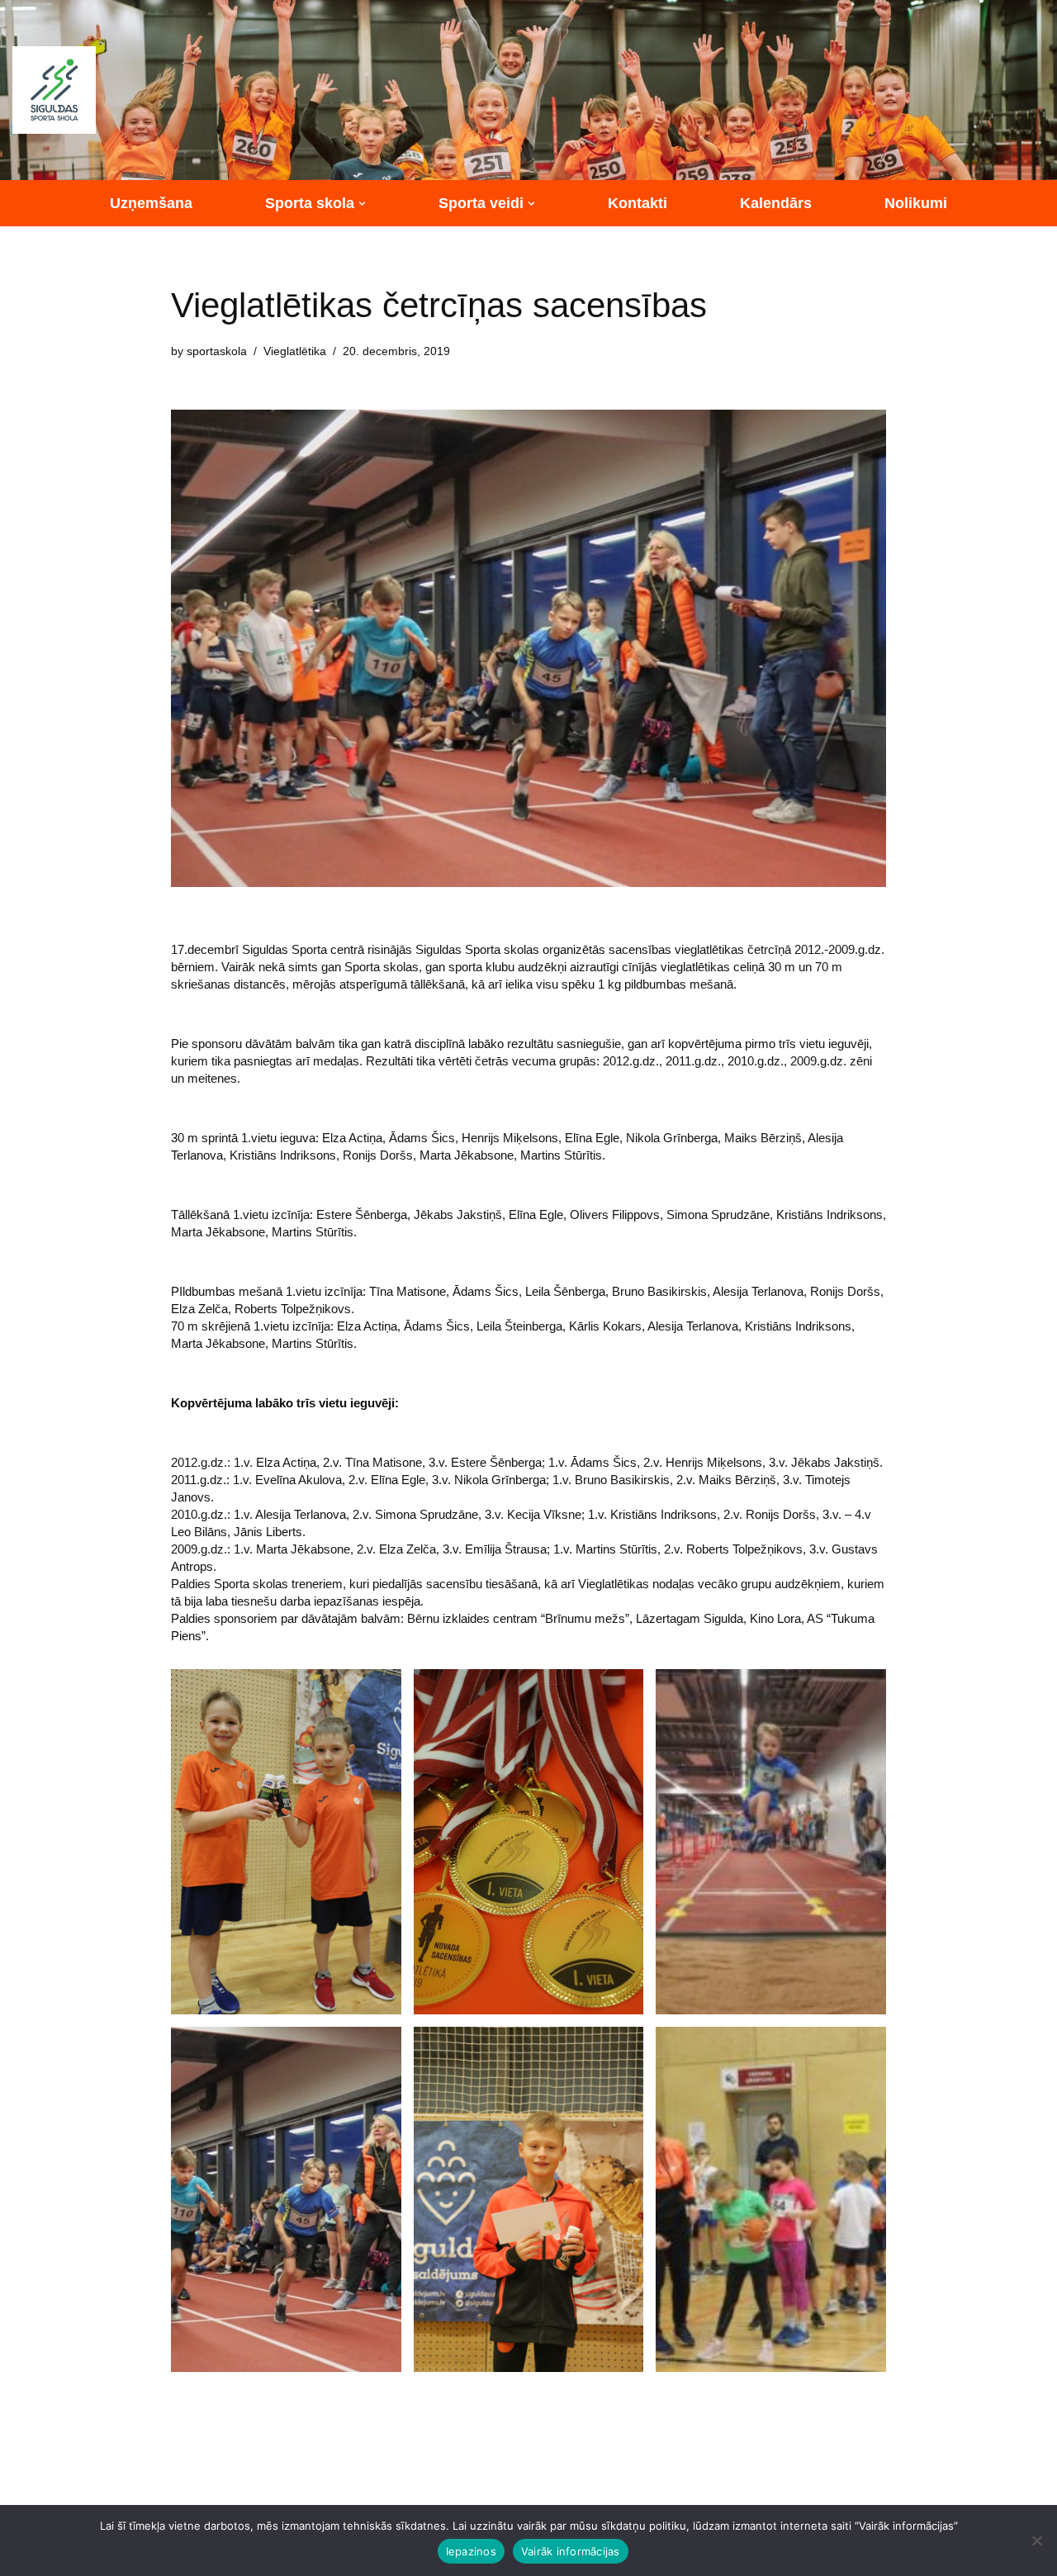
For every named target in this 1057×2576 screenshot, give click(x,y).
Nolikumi (916, 203)
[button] (362, 204)
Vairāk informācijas (571, 2551)
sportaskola (217, 351)
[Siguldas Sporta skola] (54, 90)
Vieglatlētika (295, 351)
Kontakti (638, 203)
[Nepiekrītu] (1036, 2540)
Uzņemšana (151, 203)
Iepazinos (471, 2551)
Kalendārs (776, 203)
